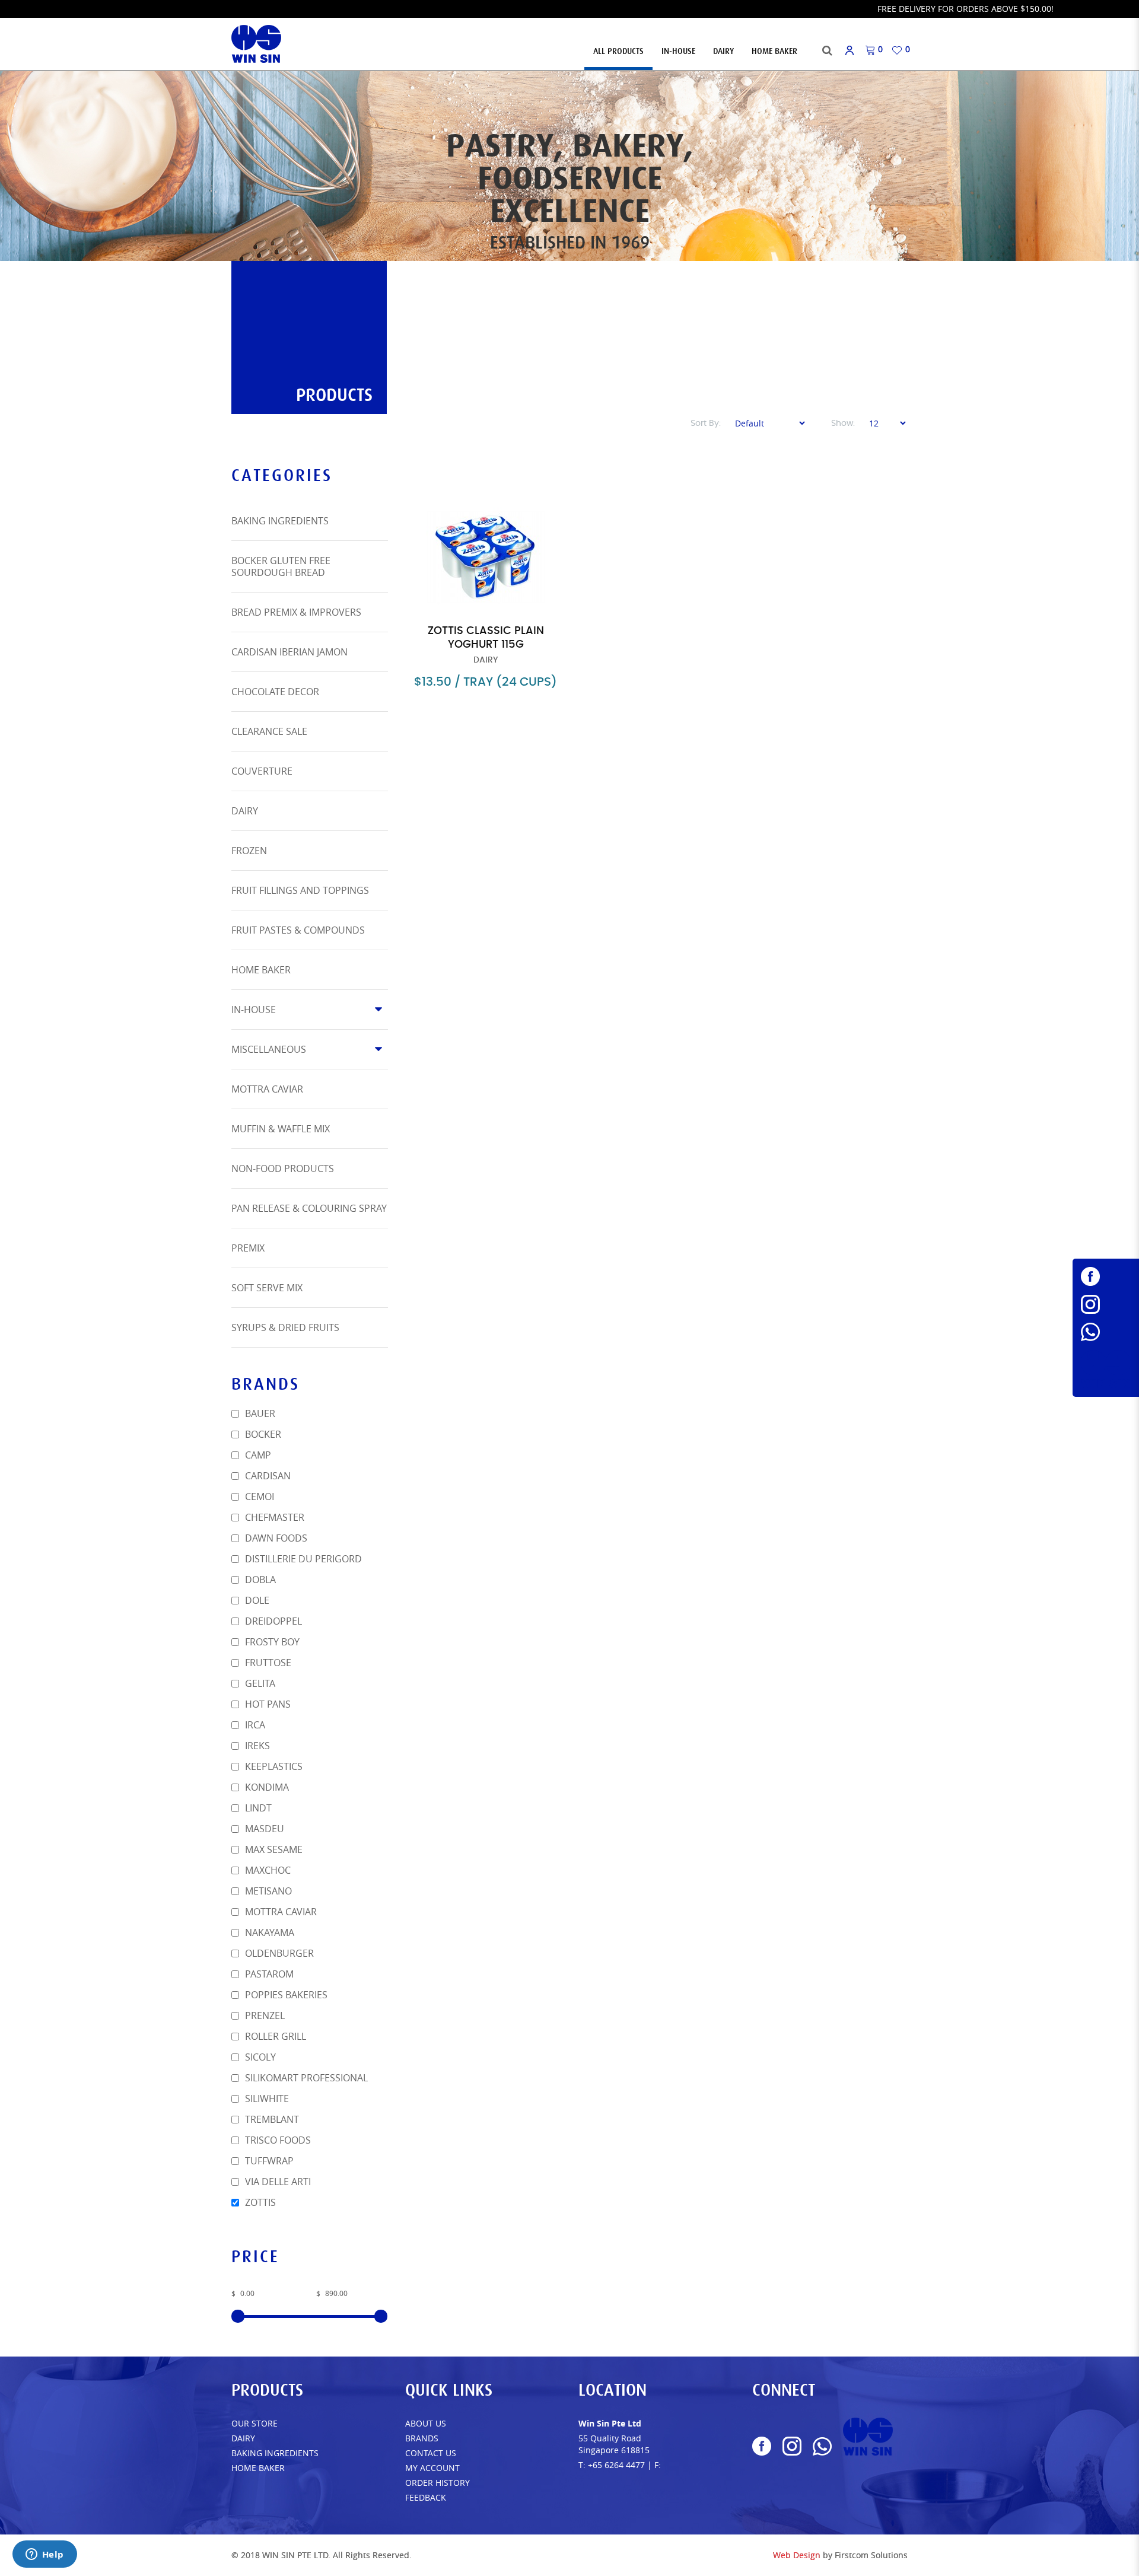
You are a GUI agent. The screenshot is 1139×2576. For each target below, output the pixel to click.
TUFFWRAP (268, 2161)
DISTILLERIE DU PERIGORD (302, 1559)
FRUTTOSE (267, 1663)
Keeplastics (273, 1766)
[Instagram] (1106, 1304)
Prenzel (264, 2015)
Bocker (262, 1434)
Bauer (259, 1413)
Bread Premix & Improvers (296, 612)
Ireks (256, 1746)
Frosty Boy (271, 1642)
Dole (256, 1600)
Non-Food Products (283, 1168)
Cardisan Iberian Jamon (289, 652)
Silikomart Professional (305, 2078)
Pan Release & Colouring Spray (309, 1208)
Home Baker (261, 970)
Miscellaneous (269, 1049)
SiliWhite (266, 2099)
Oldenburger (278, 1953)
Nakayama (268, 1932)
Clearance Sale (269, 731)
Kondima (266, 1787)
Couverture (262, 771)
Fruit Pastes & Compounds (298, 930)
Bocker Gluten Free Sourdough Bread (281, 566)
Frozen (249, 851)
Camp (257, 1455)
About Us (426, 2423)
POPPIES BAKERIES (285, 1995)
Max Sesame (273, 1849)
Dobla (259, 1580)
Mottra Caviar (267, 1089)
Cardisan (267, 1476)
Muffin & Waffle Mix (281, 1129)
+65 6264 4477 (616, 2465)
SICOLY (259, 2057)
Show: (843, 424)
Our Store (254, 2423)
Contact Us (431, 2453)
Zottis (259, 2202)
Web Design (797, 2555)
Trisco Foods (277, 2140)
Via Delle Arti (277, 2182)
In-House (254, 1010)
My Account (432, 2468)
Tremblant (271, 2119)
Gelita (259, 1683)
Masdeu (263, 1829)
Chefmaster (273, 1517)
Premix (248, 1248)
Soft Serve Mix (267, 1288)
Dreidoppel (272, 1621)
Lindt (257, 1808)
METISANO (267, 1891)
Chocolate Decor (275, 692)
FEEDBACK (426, 2497)
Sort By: (706, 424)
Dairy (245, 811)
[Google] (1106, 1369)
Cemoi (258, 1496)
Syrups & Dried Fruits (285, 1327)
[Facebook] (1106, 1276)
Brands (422, 2438)
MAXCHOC (267, 1870)
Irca (254, 1725)
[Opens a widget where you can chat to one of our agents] (44, 2555)
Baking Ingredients (280, 521)
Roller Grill (274, 2036)
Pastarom (268, 1974)
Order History (438, 2483)
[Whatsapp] (1106, 1332)
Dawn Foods (275, 1538)
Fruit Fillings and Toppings (300, 890)
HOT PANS (267, 1704)
